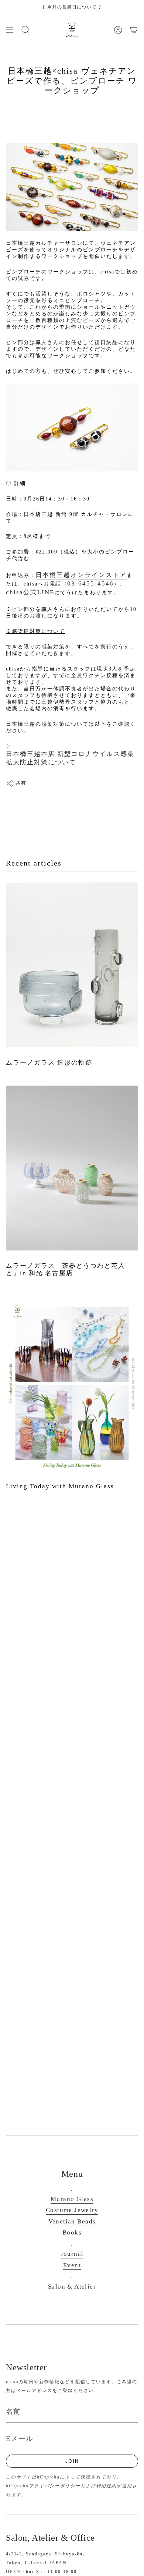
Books (72, 2232)
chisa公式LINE (30, 592)
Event (72, 2265)
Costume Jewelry (72, 2210)
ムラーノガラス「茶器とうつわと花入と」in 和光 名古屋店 (66, 1269)
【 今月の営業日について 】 (72, 7)
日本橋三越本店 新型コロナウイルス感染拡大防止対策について (70, 758)
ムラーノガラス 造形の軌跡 (49, 1063)
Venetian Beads (72, 2221)
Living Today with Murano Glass (60, 1486)
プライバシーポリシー (55, 2486)
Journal (72, 2254)
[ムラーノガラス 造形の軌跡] (72, 965)
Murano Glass (72, 2199)
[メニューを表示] (10, 30)
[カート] (134, 30)
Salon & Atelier (72, 2287)
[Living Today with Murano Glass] (72, 1383)
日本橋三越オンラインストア (81, 575)
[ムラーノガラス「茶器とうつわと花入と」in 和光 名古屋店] (72, 1168)
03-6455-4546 (90, 583)
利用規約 (106, 2486)
